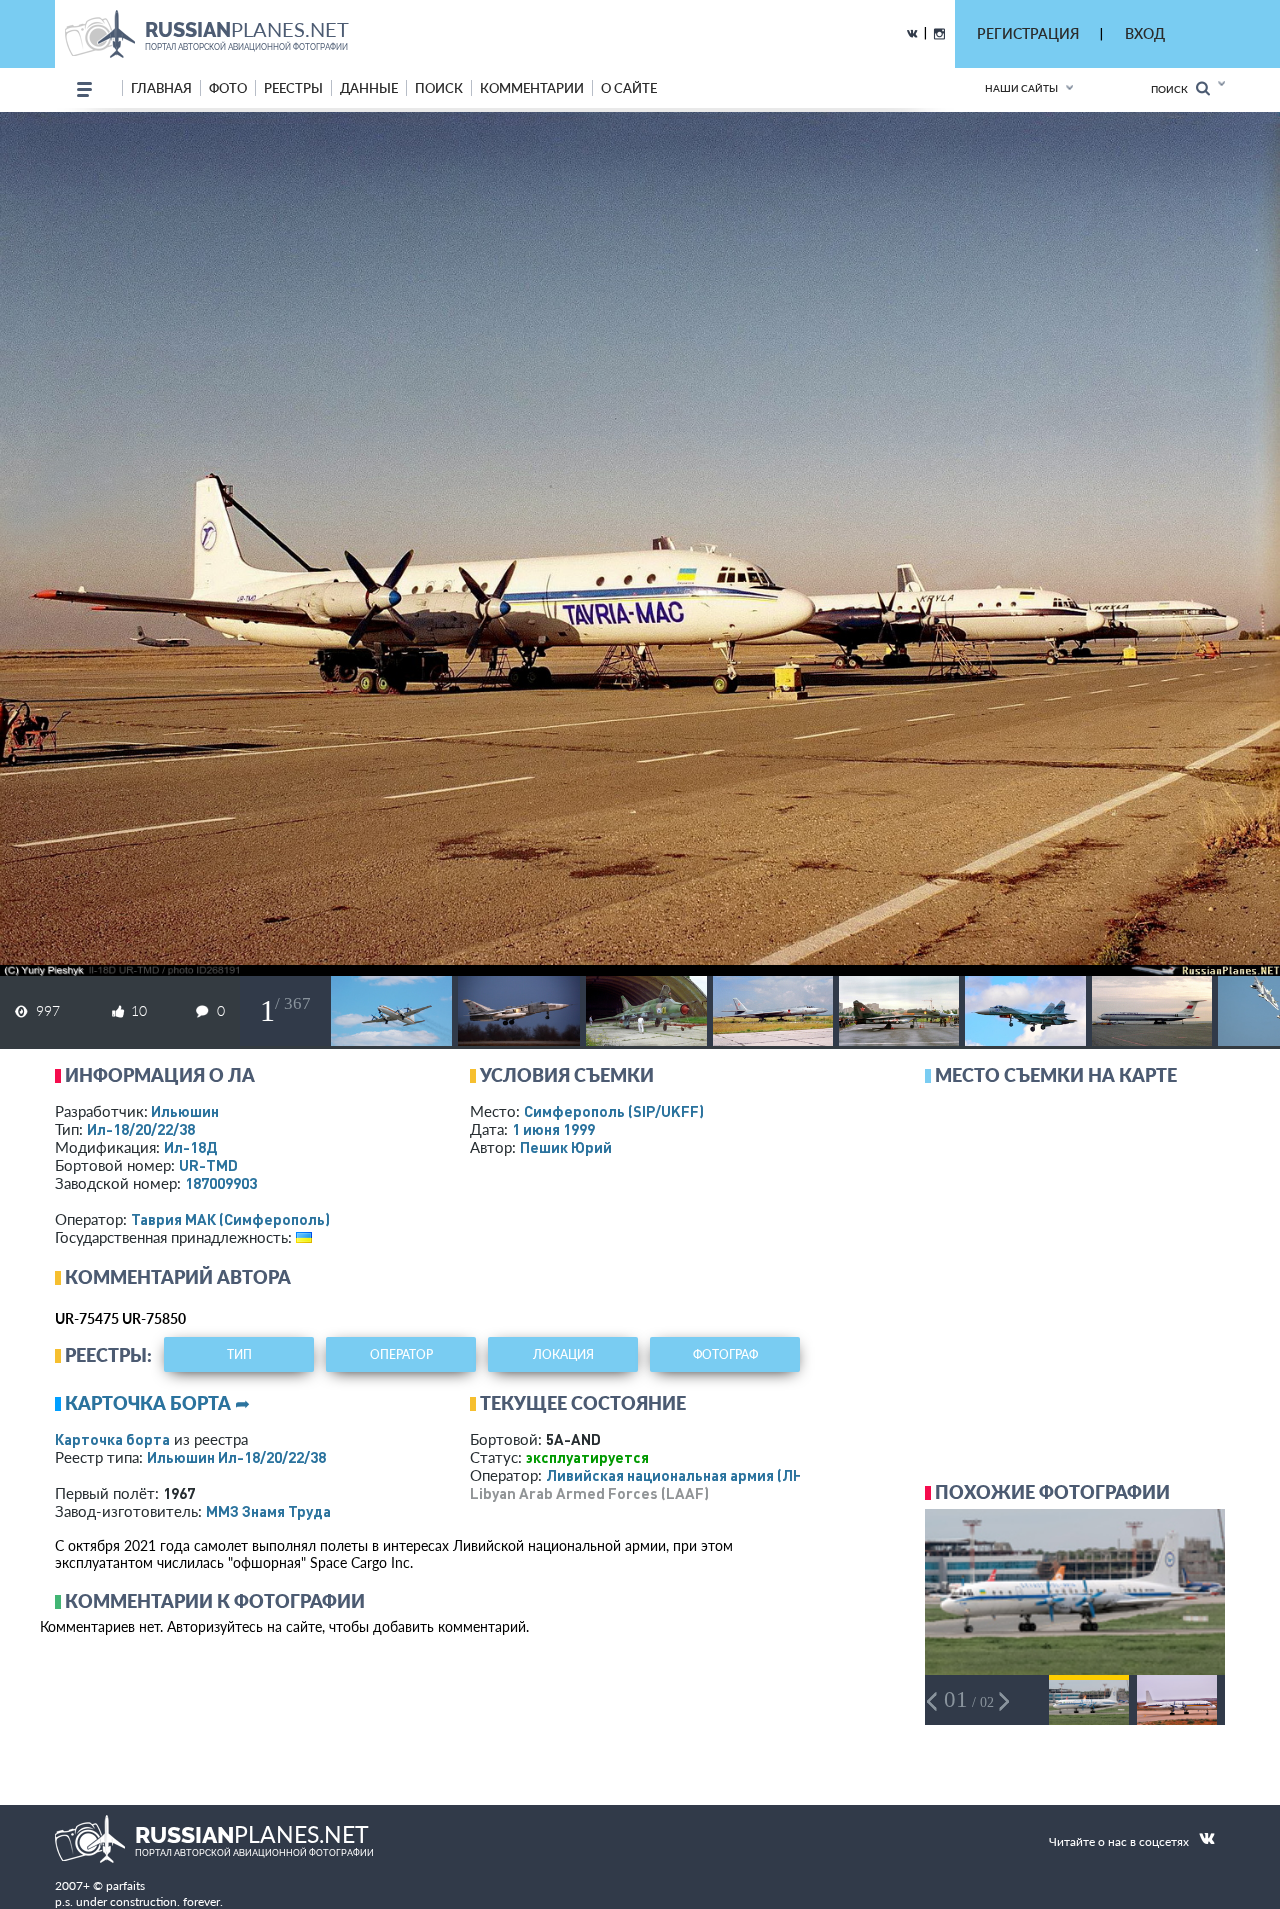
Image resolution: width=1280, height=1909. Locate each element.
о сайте (629, 88)
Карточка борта (112, 1439)
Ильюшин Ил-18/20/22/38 (236, 1457)
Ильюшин (185, 1111)
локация (563, 1354)
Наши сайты (1021, 88)
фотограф (725, 1354)
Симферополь (614, 1111)
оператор (401, 1354)
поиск (439, 88)
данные (369, 88)
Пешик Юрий (566, 1147)
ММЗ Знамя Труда (268, 1511)
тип (239, 1354)
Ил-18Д (190, 1147)
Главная (161, 88)
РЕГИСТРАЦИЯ (1028, 33)
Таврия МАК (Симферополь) (230, 1219)
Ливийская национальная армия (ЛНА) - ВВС (703, 1475)
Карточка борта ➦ (157, 1403)
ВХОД (1145, 33)
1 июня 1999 (553, 1129)
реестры (293, 88)
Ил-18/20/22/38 (141, 1129)
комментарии (532, 88)
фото (228, 88)
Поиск (1173, 89)
